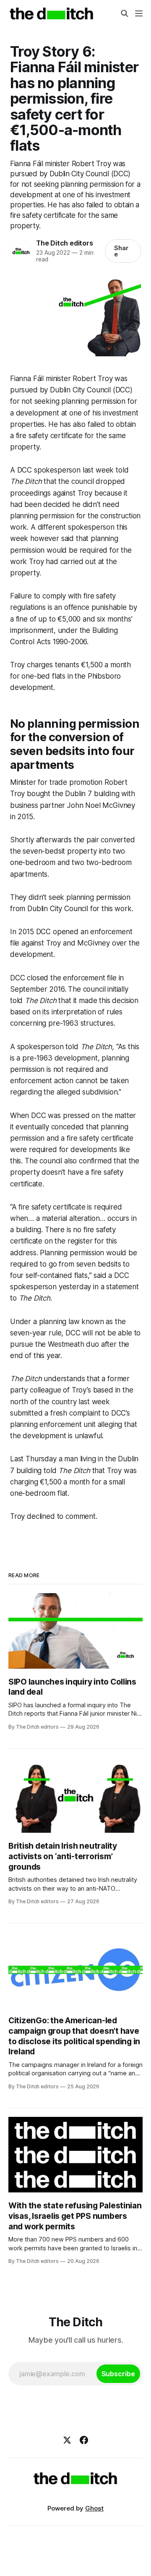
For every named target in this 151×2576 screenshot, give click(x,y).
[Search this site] (125, 13)
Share (121, 251)
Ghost (94, 2508)
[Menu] (139, 13)
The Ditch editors (64, 243)
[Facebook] (84, 2440)
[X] (67, 2440)
